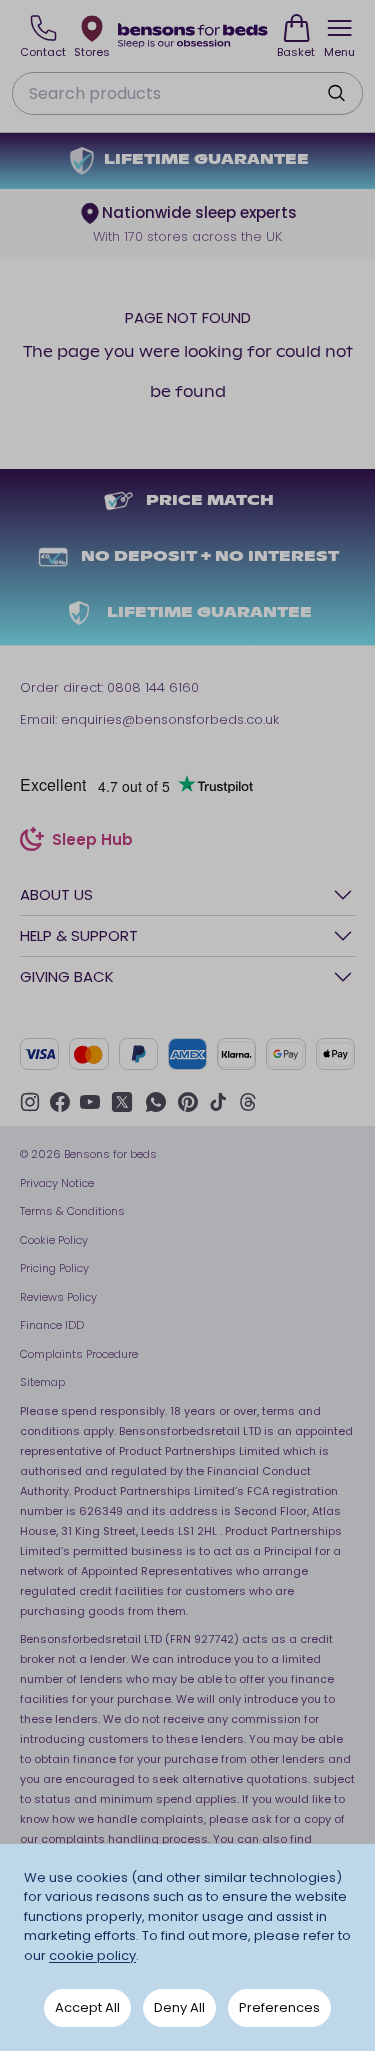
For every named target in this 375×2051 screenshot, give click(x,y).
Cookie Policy (54, 1240)
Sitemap (42, 1382)
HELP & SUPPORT (79, 935)
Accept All (87, 2007)
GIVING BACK (67, 976)
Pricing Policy (54, 1268)
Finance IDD (52, 1325)
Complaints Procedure (79, 1354)
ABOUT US (56, 894)
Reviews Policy (58, 1297)
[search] (336, 93)
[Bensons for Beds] (193, 35)
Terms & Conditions (72, 1211)
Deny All (179, 2007)
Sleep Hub (92, 842)
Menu (339, 52)
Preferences (279, 2007)
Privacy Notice (57, 1183)
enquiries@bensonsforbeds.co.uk (170, 719)
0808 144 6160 (153, 687)
